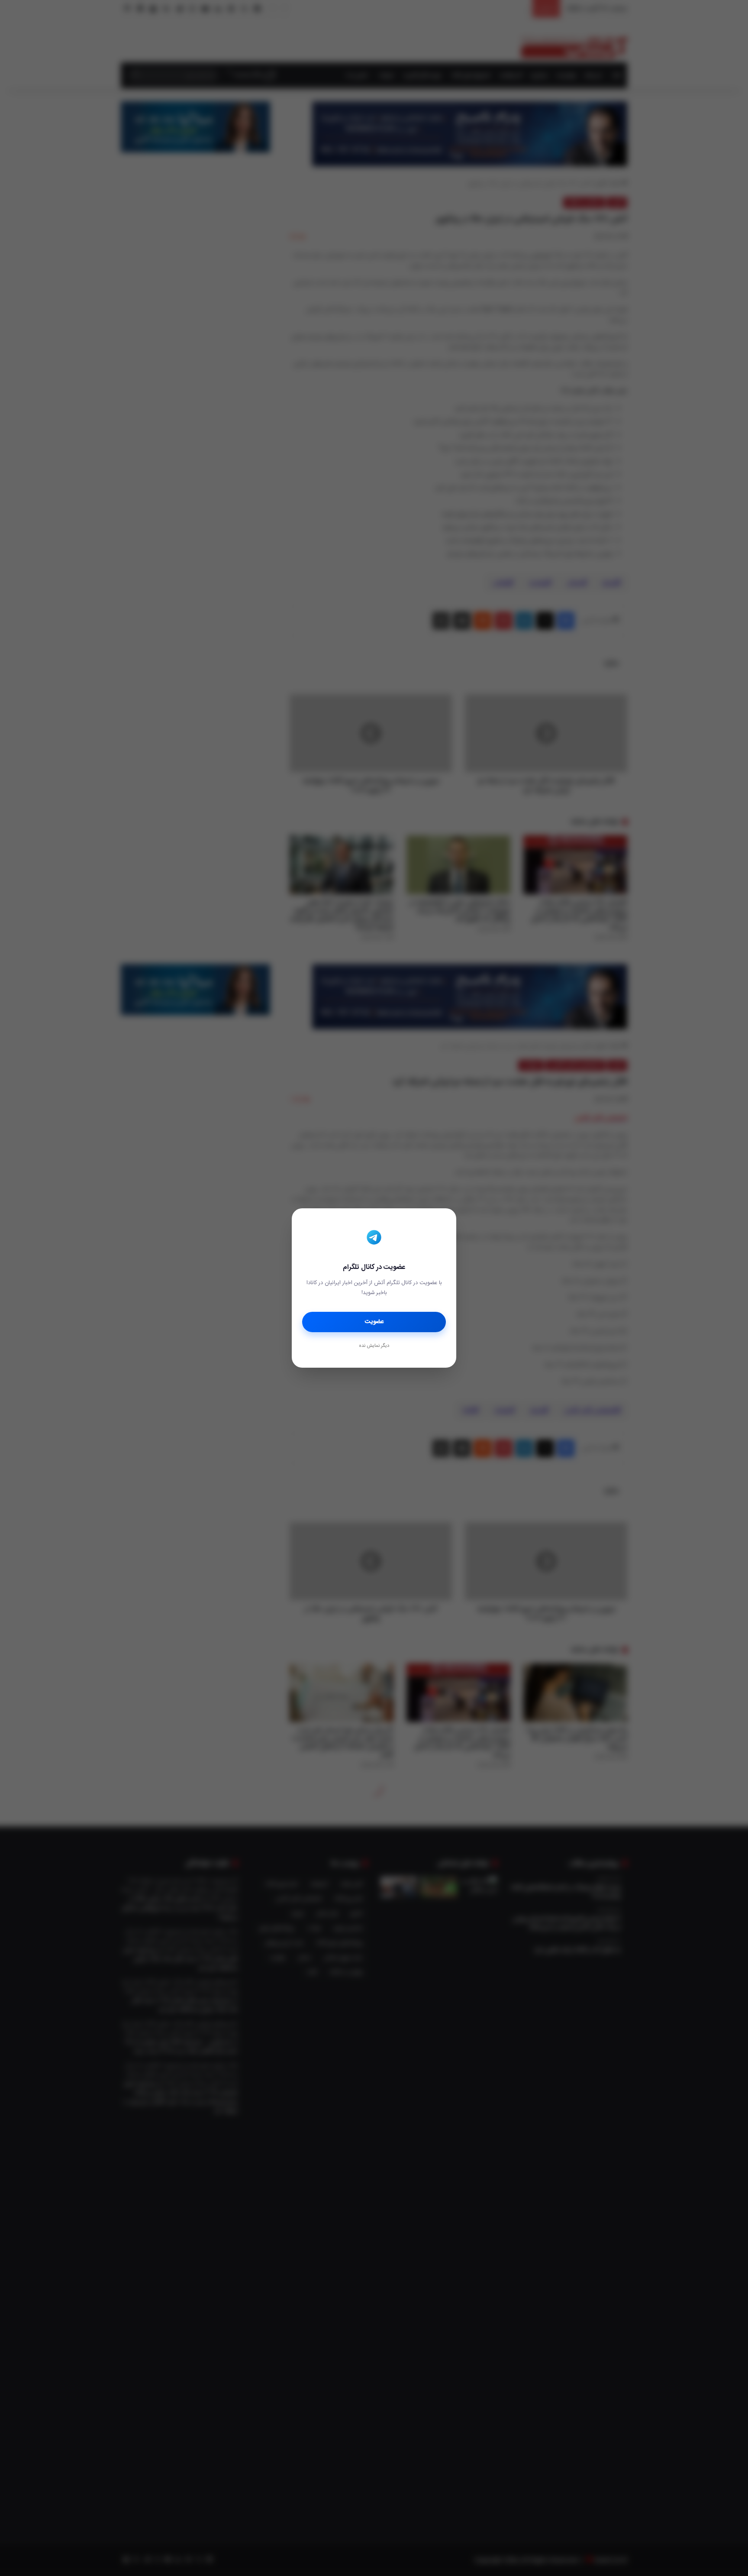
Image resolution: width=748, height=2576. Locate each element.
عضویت (374, 1322)
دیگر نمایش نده (374, 1346)
